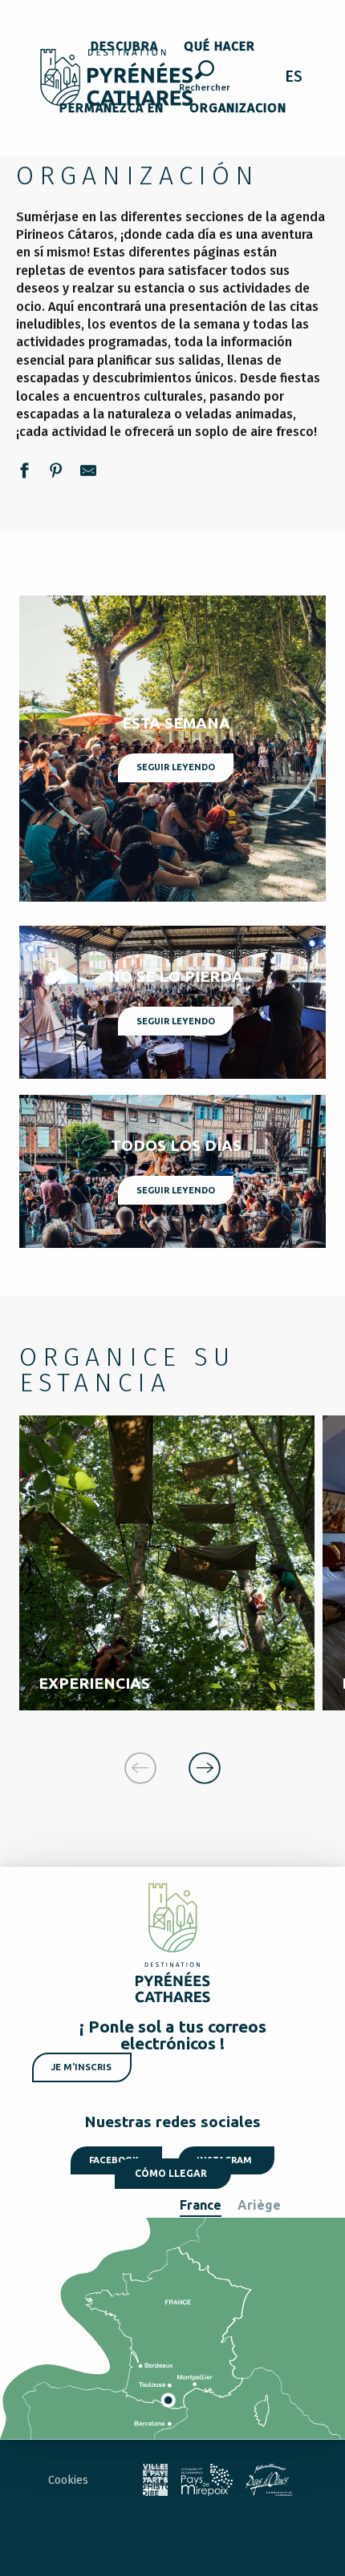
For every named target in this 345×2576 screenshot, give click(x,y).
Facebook (114, 2160)
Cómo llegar (171, 2173)
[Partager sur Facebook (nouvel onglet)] (24, 473)
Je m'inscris (81, 2067)
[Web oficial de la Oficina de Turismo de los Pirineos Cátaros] (117, 77)
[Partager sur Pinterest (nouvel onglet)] (56, 473)
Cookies (68, 2480)
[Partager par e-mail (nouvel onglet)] (88, 473)
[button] (205, 79)
